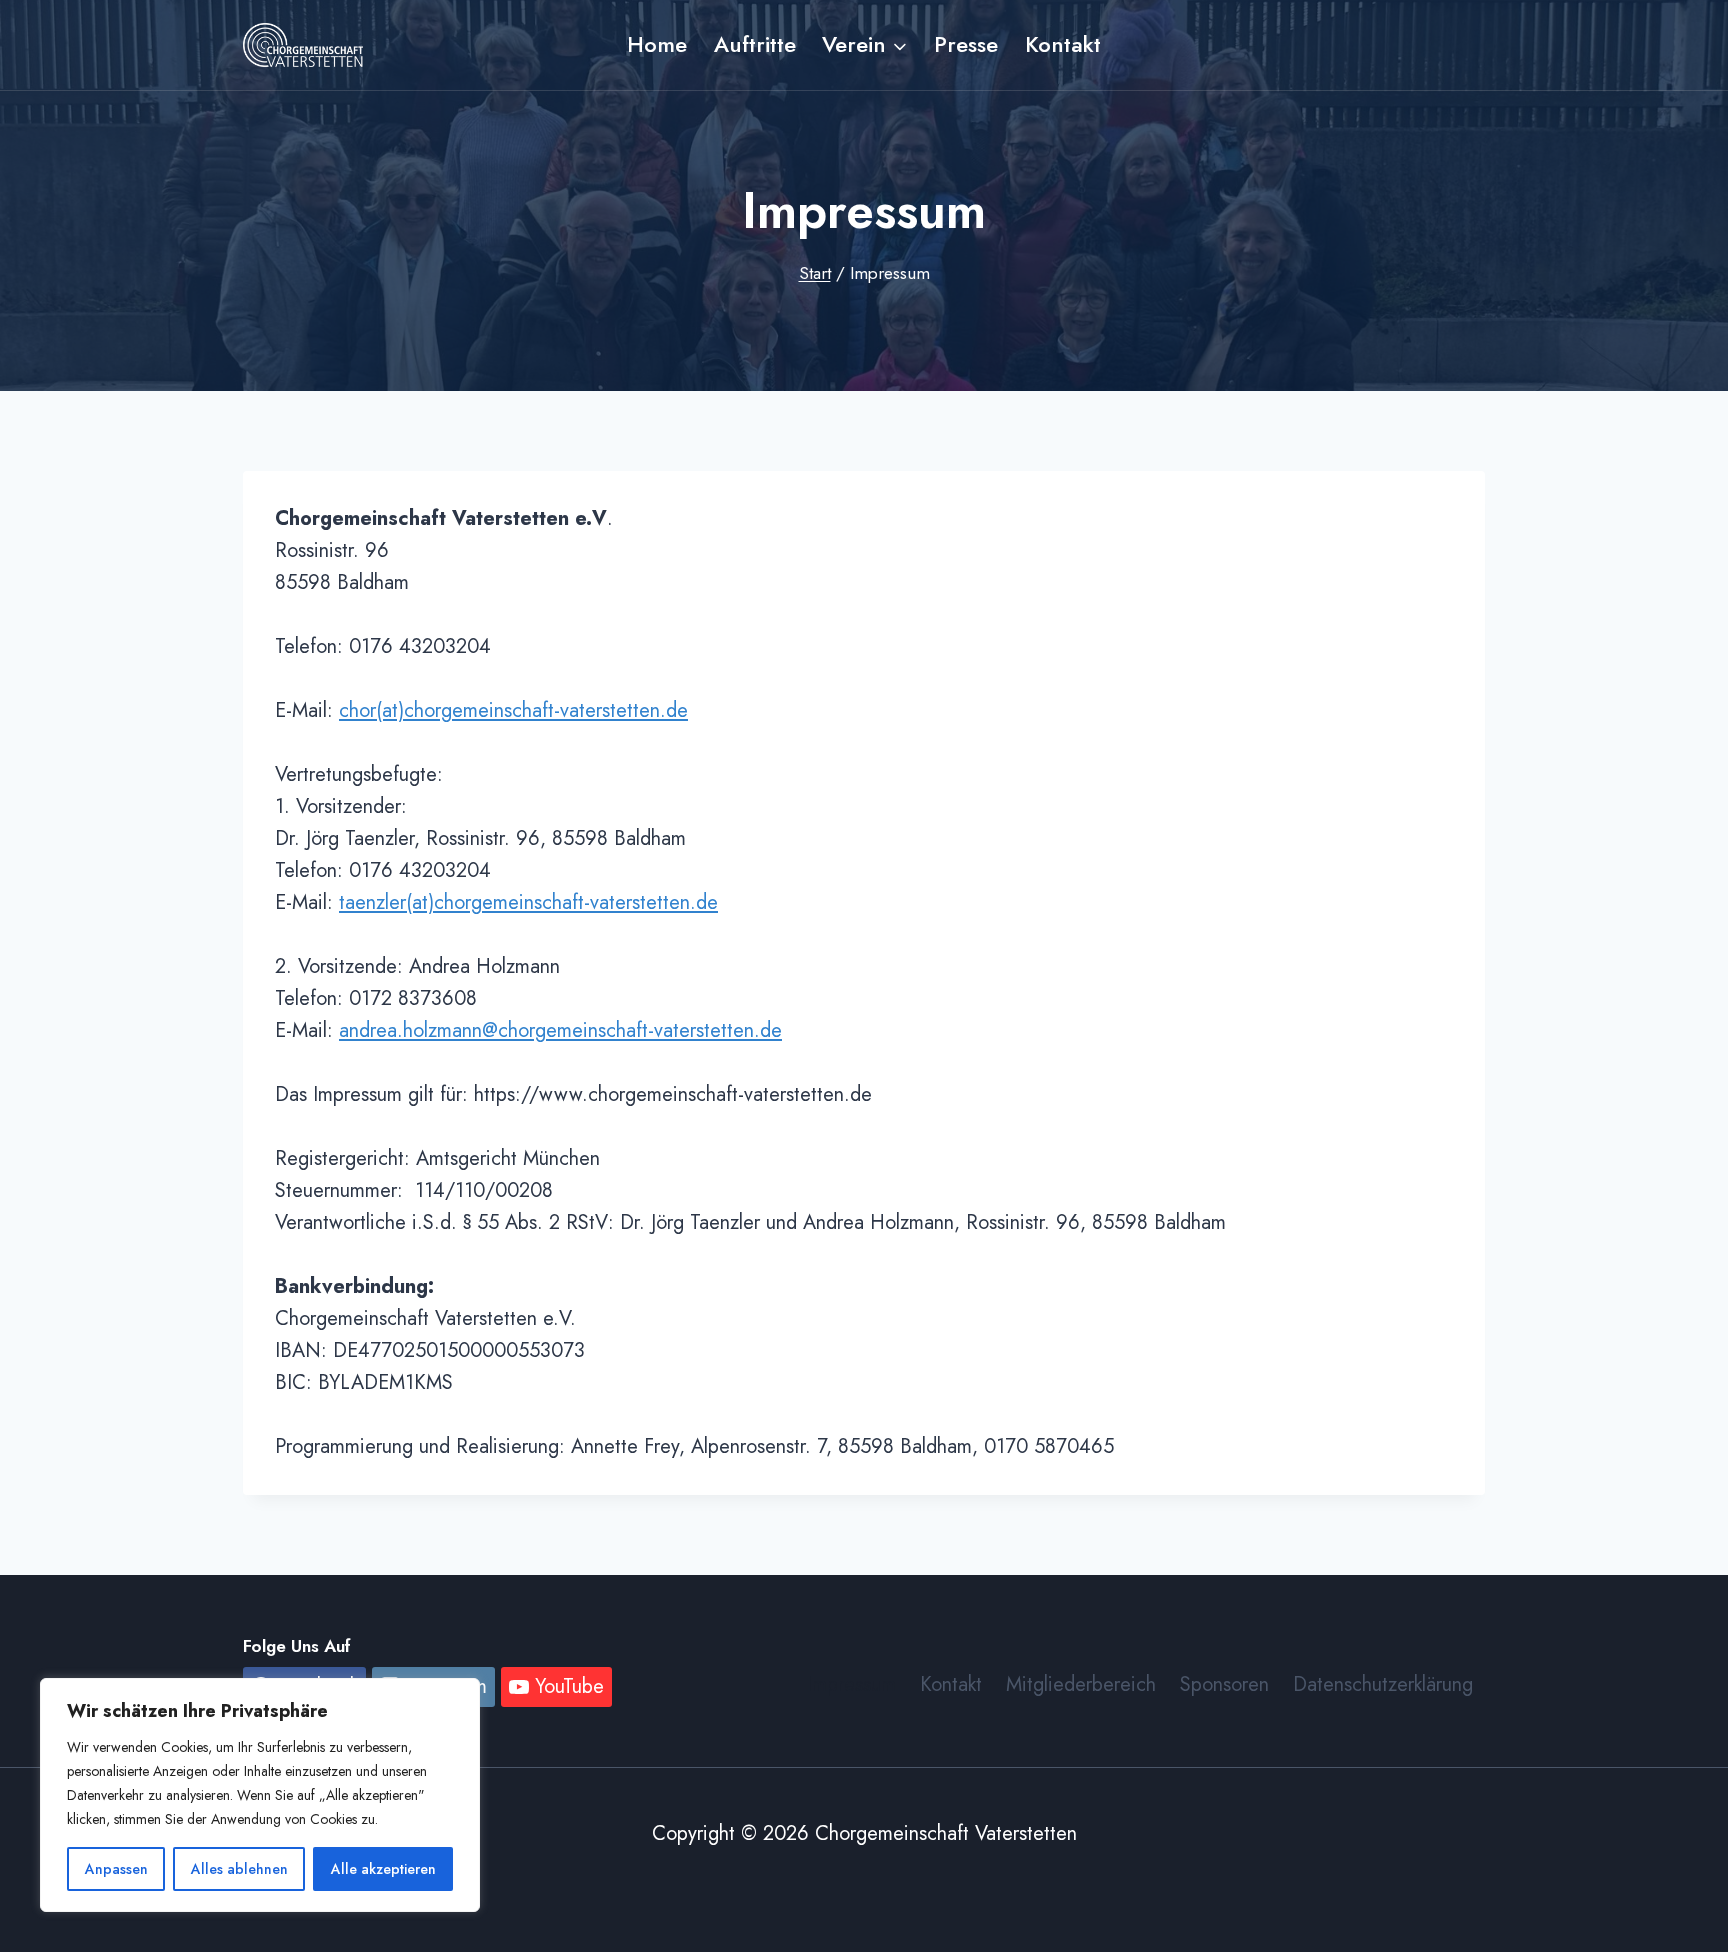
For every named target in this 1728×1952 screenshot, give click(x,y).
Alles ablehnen (239, 1869)
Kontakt (1063, 44)
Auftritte (755, 44)
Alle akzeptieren (383, 1869)
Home (657, 44)
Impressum (851, 1684)
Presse (966, 44)
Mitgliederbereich (1081, 1684)
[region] (260, 1795)
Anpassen (116, 1869)
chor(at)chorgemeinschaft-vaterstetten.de (513, 710)
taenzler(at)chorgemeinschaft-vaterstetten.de (528, 902)
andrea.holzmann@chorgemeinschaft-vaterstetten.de (560, 1030)
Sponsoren (1224, 1684)
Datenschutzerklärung (1383, 1684)
